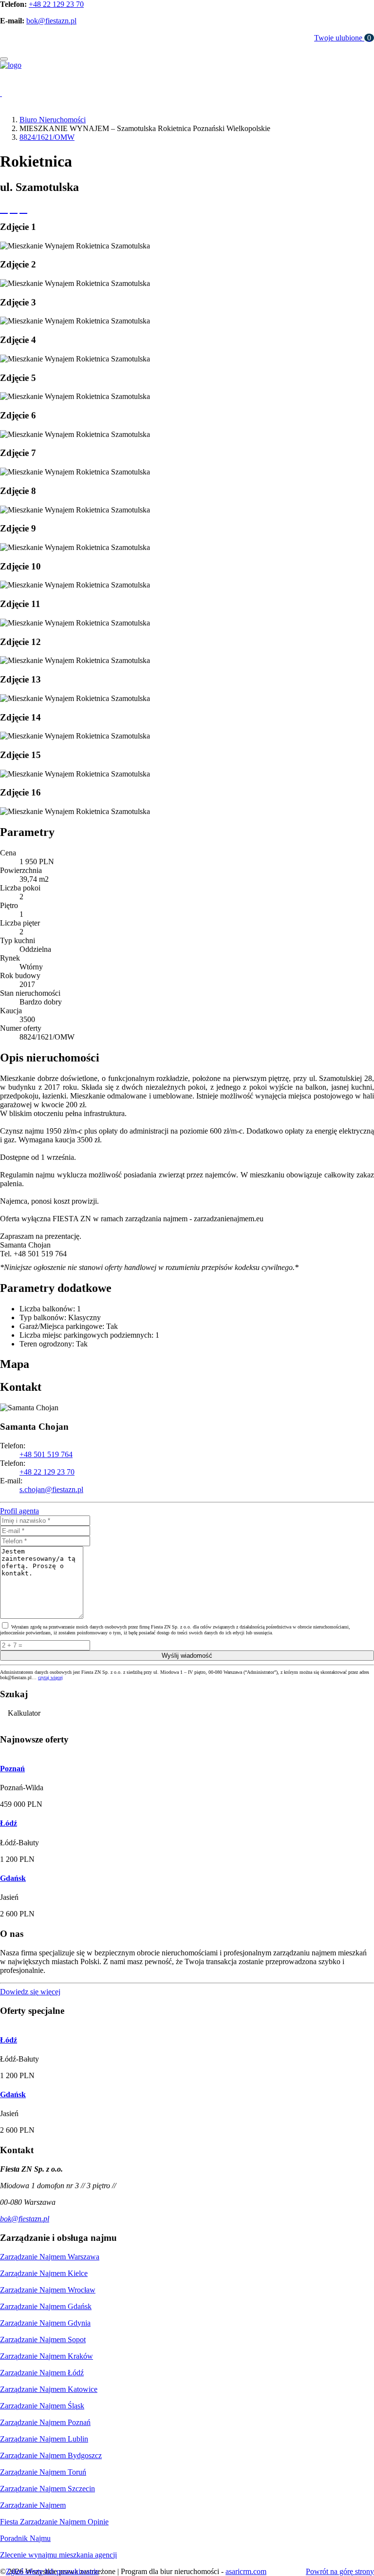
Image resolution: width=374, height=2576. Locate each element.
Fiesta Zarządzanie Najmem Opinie (54, 2522)
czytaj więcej (50, 1677)
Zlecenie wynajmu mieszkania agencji (58, 2555)
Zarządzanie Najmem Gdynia (45, 2323)
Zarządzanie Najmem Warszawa (50, 2257)
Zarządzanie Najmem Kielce (44, 2273)
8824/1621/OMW (47, 137)
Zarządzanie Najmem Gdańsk (46, 2306)
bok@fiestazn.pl (51, 21)
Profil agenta (19, 1511)
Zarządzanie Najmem (33, 2505)
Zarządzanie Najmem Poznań (45, 2422)
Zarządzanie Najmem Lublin (44, 2439)
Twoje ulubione (343, 38)
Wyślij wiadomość (187, 1656)
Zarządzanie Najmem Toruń (43, 2472)
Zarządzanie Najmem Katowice (49, 2389)
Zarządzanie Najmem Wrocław (48, 2290)
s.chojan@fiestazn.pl (51, 1489)
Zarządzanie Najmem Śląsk (42, 2406)
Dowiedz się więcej (30, 1992)
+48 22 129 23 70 (56, 4)
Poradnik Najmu (25, 2538)
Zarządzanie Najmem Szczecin (47, 2489)
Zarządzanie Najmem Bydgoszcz (51, 2455)
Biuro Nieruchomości (53, 120)
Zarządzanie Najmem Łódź (42, 2373)
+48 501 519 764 (46, 1454)
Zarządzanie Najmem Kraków (47, 2356)
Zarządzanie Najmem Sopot (43, 2339)
